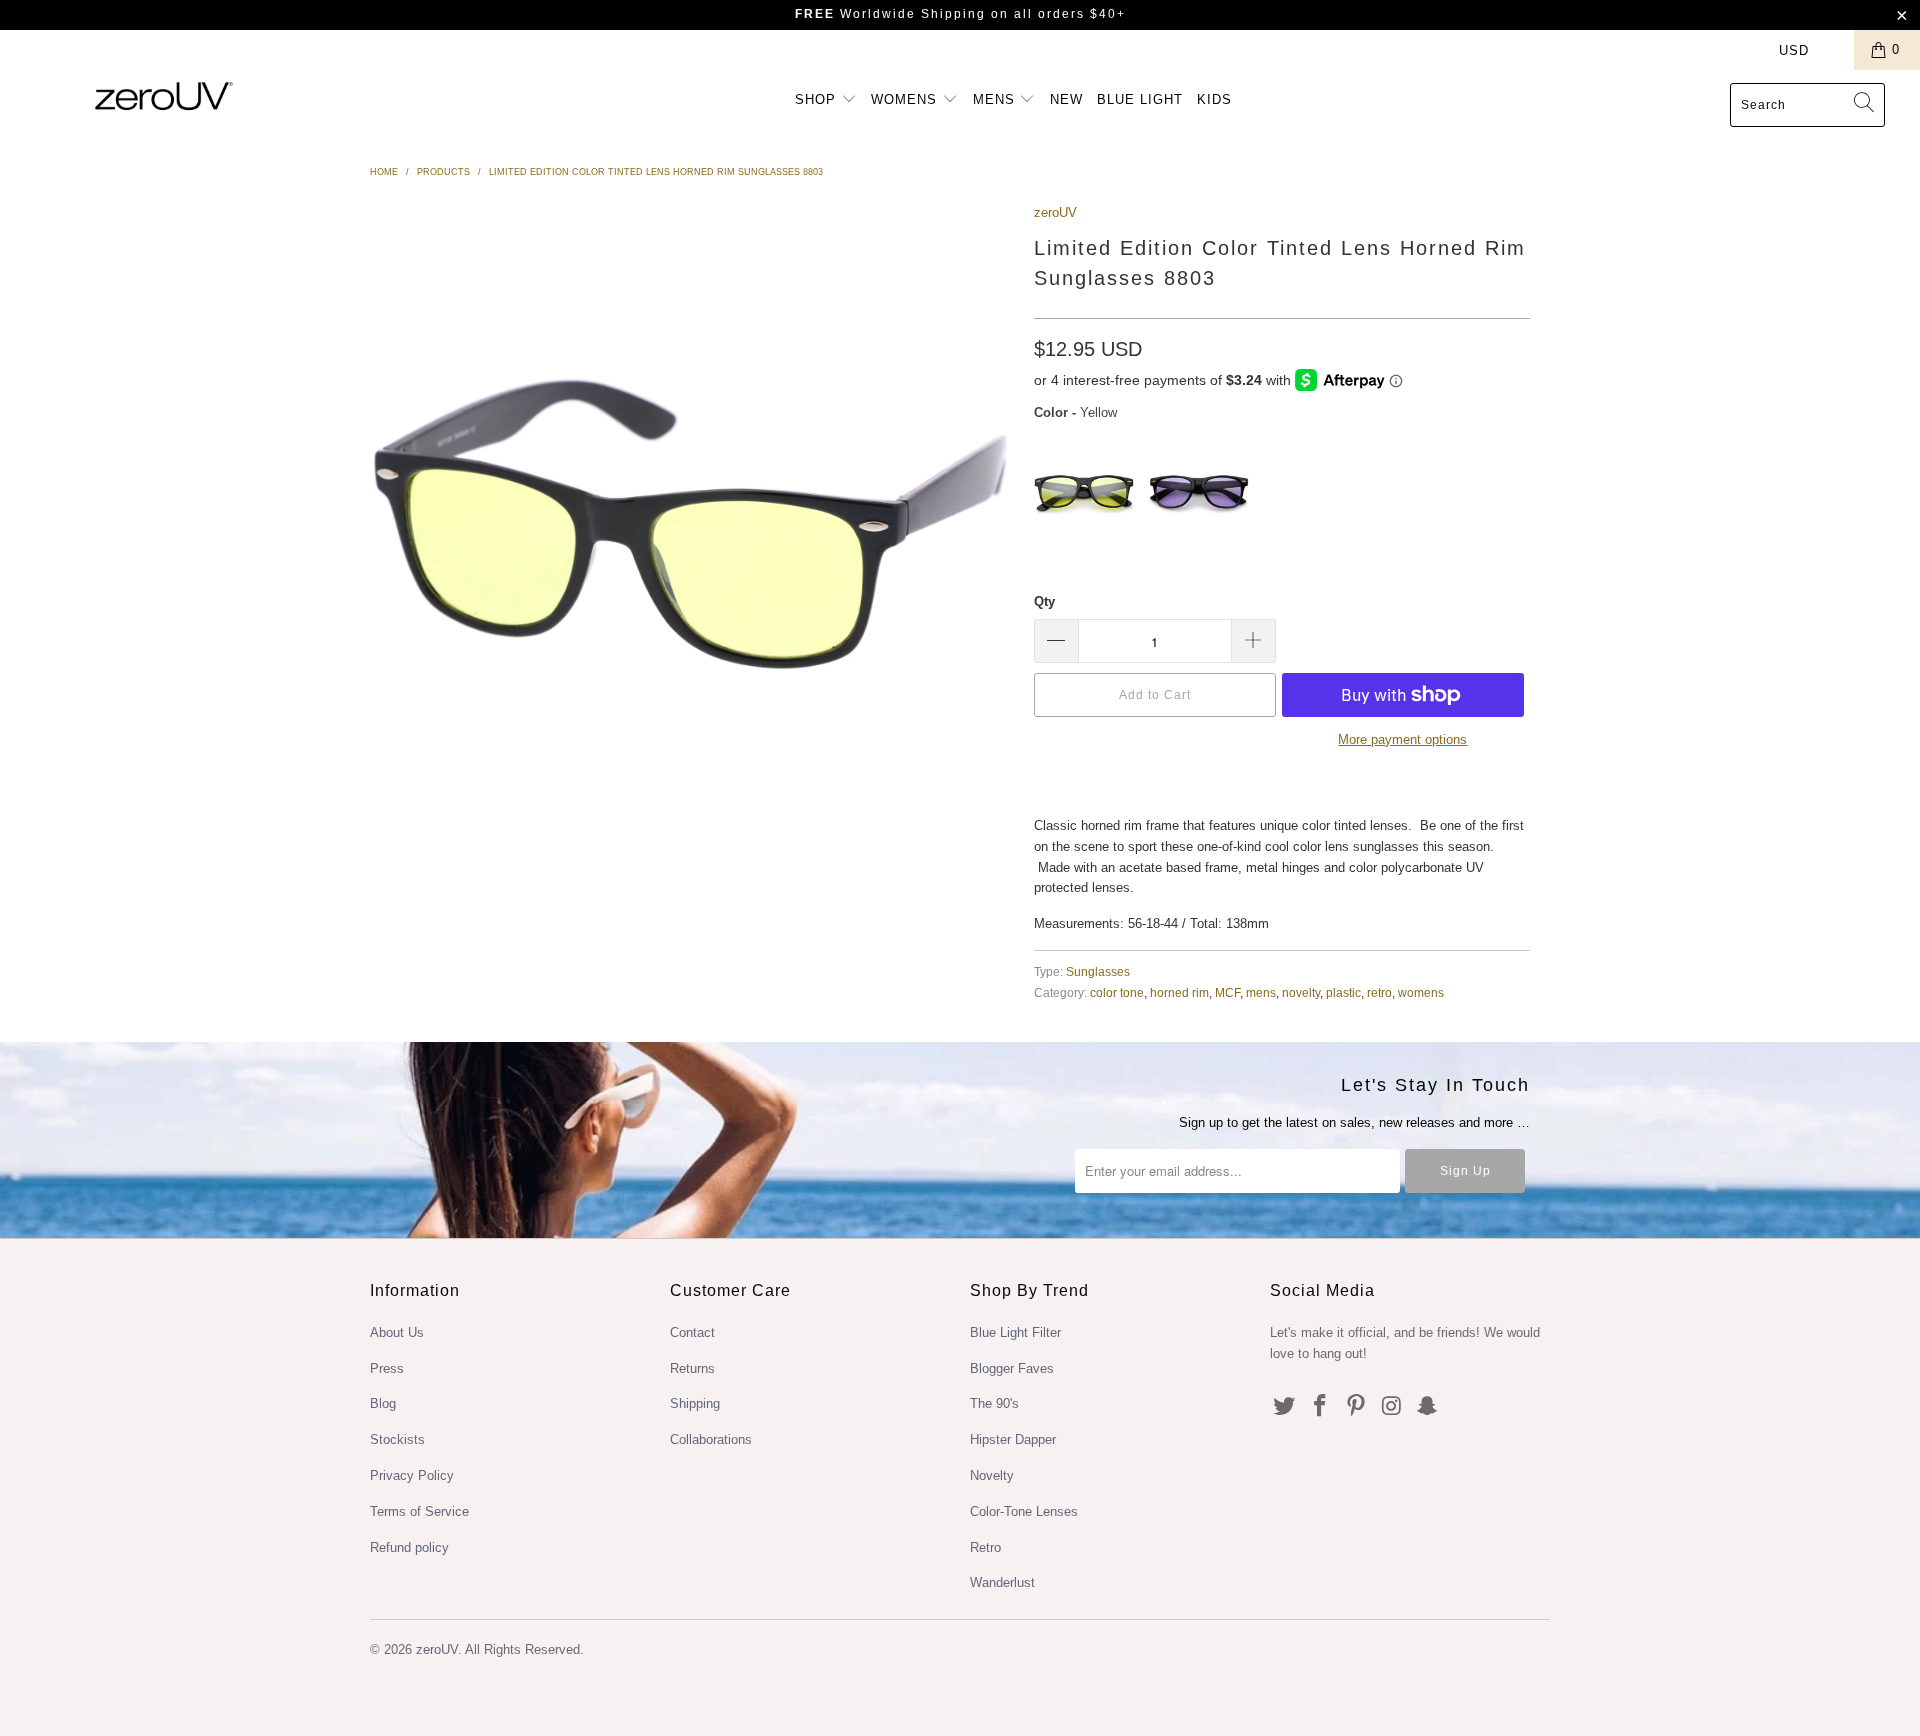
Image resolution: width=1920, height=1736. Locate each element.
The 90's (994, 1403)
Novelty (992, 1475)
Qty (1044, 601)
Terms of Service (419, 1511)
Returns (692, 1368)
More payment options (1402, 739)
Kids (1214, 99)
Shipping (695, 1403)
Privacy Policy (412, 1475)
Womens (906, 99)
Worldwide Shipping (890, 14)
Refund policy (409, 1547)
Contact (692, 1332)
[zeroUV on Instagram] (1392, 1407)
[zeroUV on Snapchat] (1428, 1407)
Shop (818, 99)
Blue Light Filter (1015, 1332)
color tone (1117, 992)
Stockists (397, 1439)
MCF (1227, 992)
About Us (397, 1332)
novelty (1301, 992)
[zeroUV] (163, 95)
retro (1379, 992)
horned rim (1179, 992)
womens (1421, 992)
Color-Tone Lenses (1024, 1511)
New (1066, 99)
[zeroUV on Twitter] (1285, 1407)
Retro (985, 1547)
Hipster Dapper (1013, 1439)
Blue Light (1140, 99)
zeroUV (1055, 212)
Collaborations (711, 1439)
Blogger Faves (1012, 1368)
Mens (996, 99)
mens (1261, 992)
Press (387, 1368)
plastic (1343, 992)
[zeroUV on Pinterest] (1356, 1407)
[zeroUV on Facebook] (1321, 1407)
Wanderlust (1002, 1582)
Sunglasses (1098, 971)
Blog (383, 1403)
